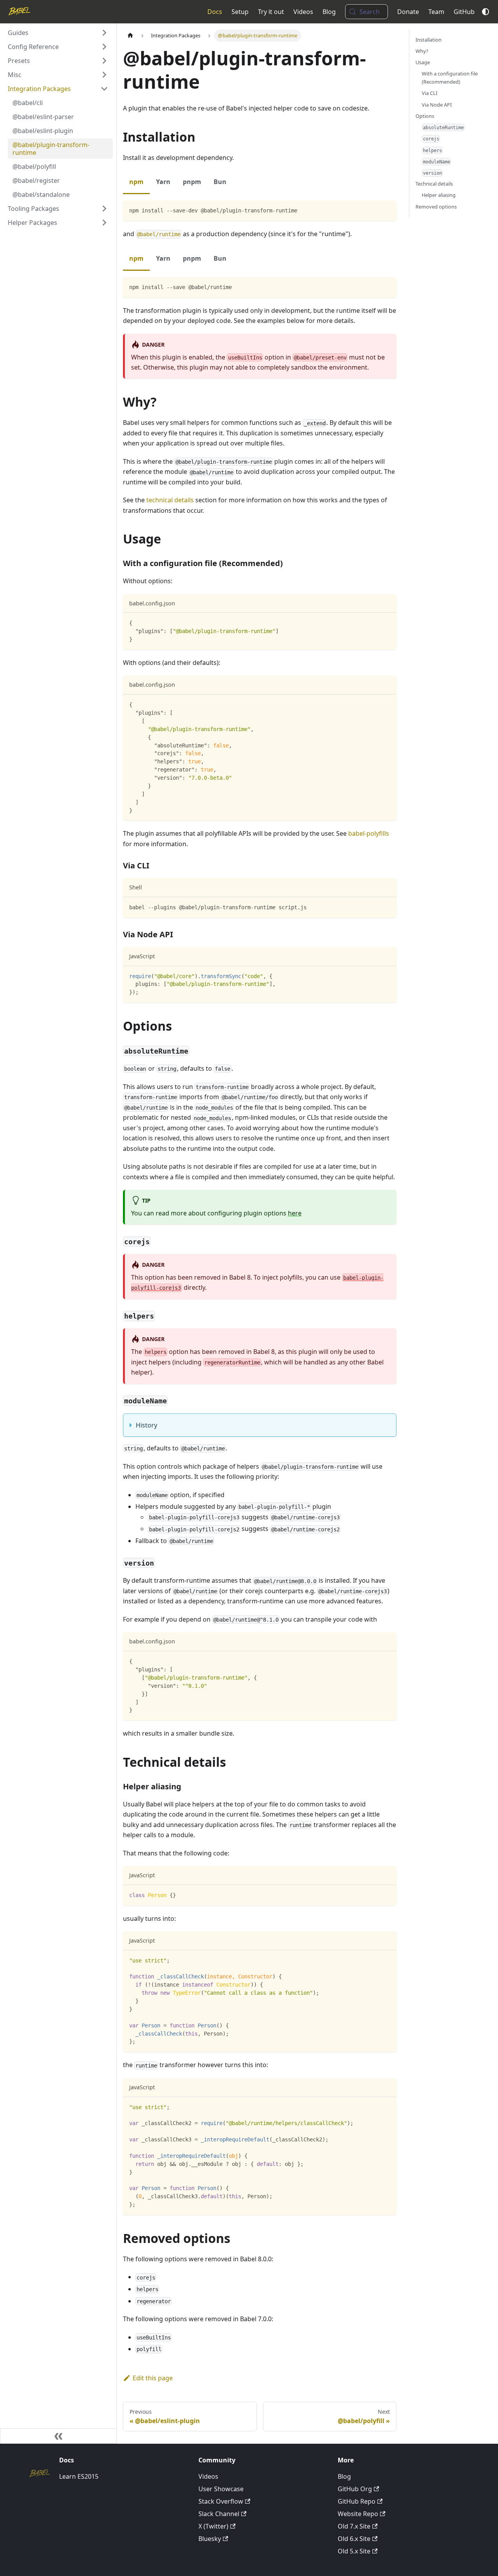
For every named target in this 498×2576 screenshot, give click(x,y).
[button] (58, 33)
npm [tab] (136, 182)
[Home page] (130, 36)
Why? (422, 51)
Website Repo (358, 2514)
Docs (215, 12)
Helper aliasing (439, 195)
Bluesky (210, 2539)
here (295, 1213)
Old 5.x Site (354, 2551)
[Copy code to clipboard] (387, 210)
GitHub (464, 12)
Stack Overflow (221, 2501)
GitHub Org (355, 2489)
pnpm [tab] (192, 182)
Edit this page (153, 2378)
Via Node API (437, 105)
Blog (329, 12)
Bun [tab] (220, 182)
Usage (423, 62)
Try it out (271, 12)
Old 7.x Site (354, 2526)
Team (436, 12)
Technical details (434, 184)
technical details (170, 500)
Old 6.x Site (354, 2539)
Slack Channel (219, 2514)
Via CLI (430, 93)
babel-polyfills (369, 833)
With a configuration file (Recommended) (450, 78)
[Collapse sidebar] (58, 2436)
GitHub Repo (357, 2501)
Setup (240, 12)
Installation (429, 40)
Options (425, 116)
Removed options (436, 207)
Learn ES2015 (79, 2476)
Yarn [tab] (163, 182)
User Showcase (221, 2489)
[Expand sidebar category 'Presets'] (104, 61)
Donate (408, 12)
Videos (303, 12)
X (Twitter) (213, 2526)
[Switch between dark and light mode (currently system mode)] (486, 12)
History (146, 1425)
